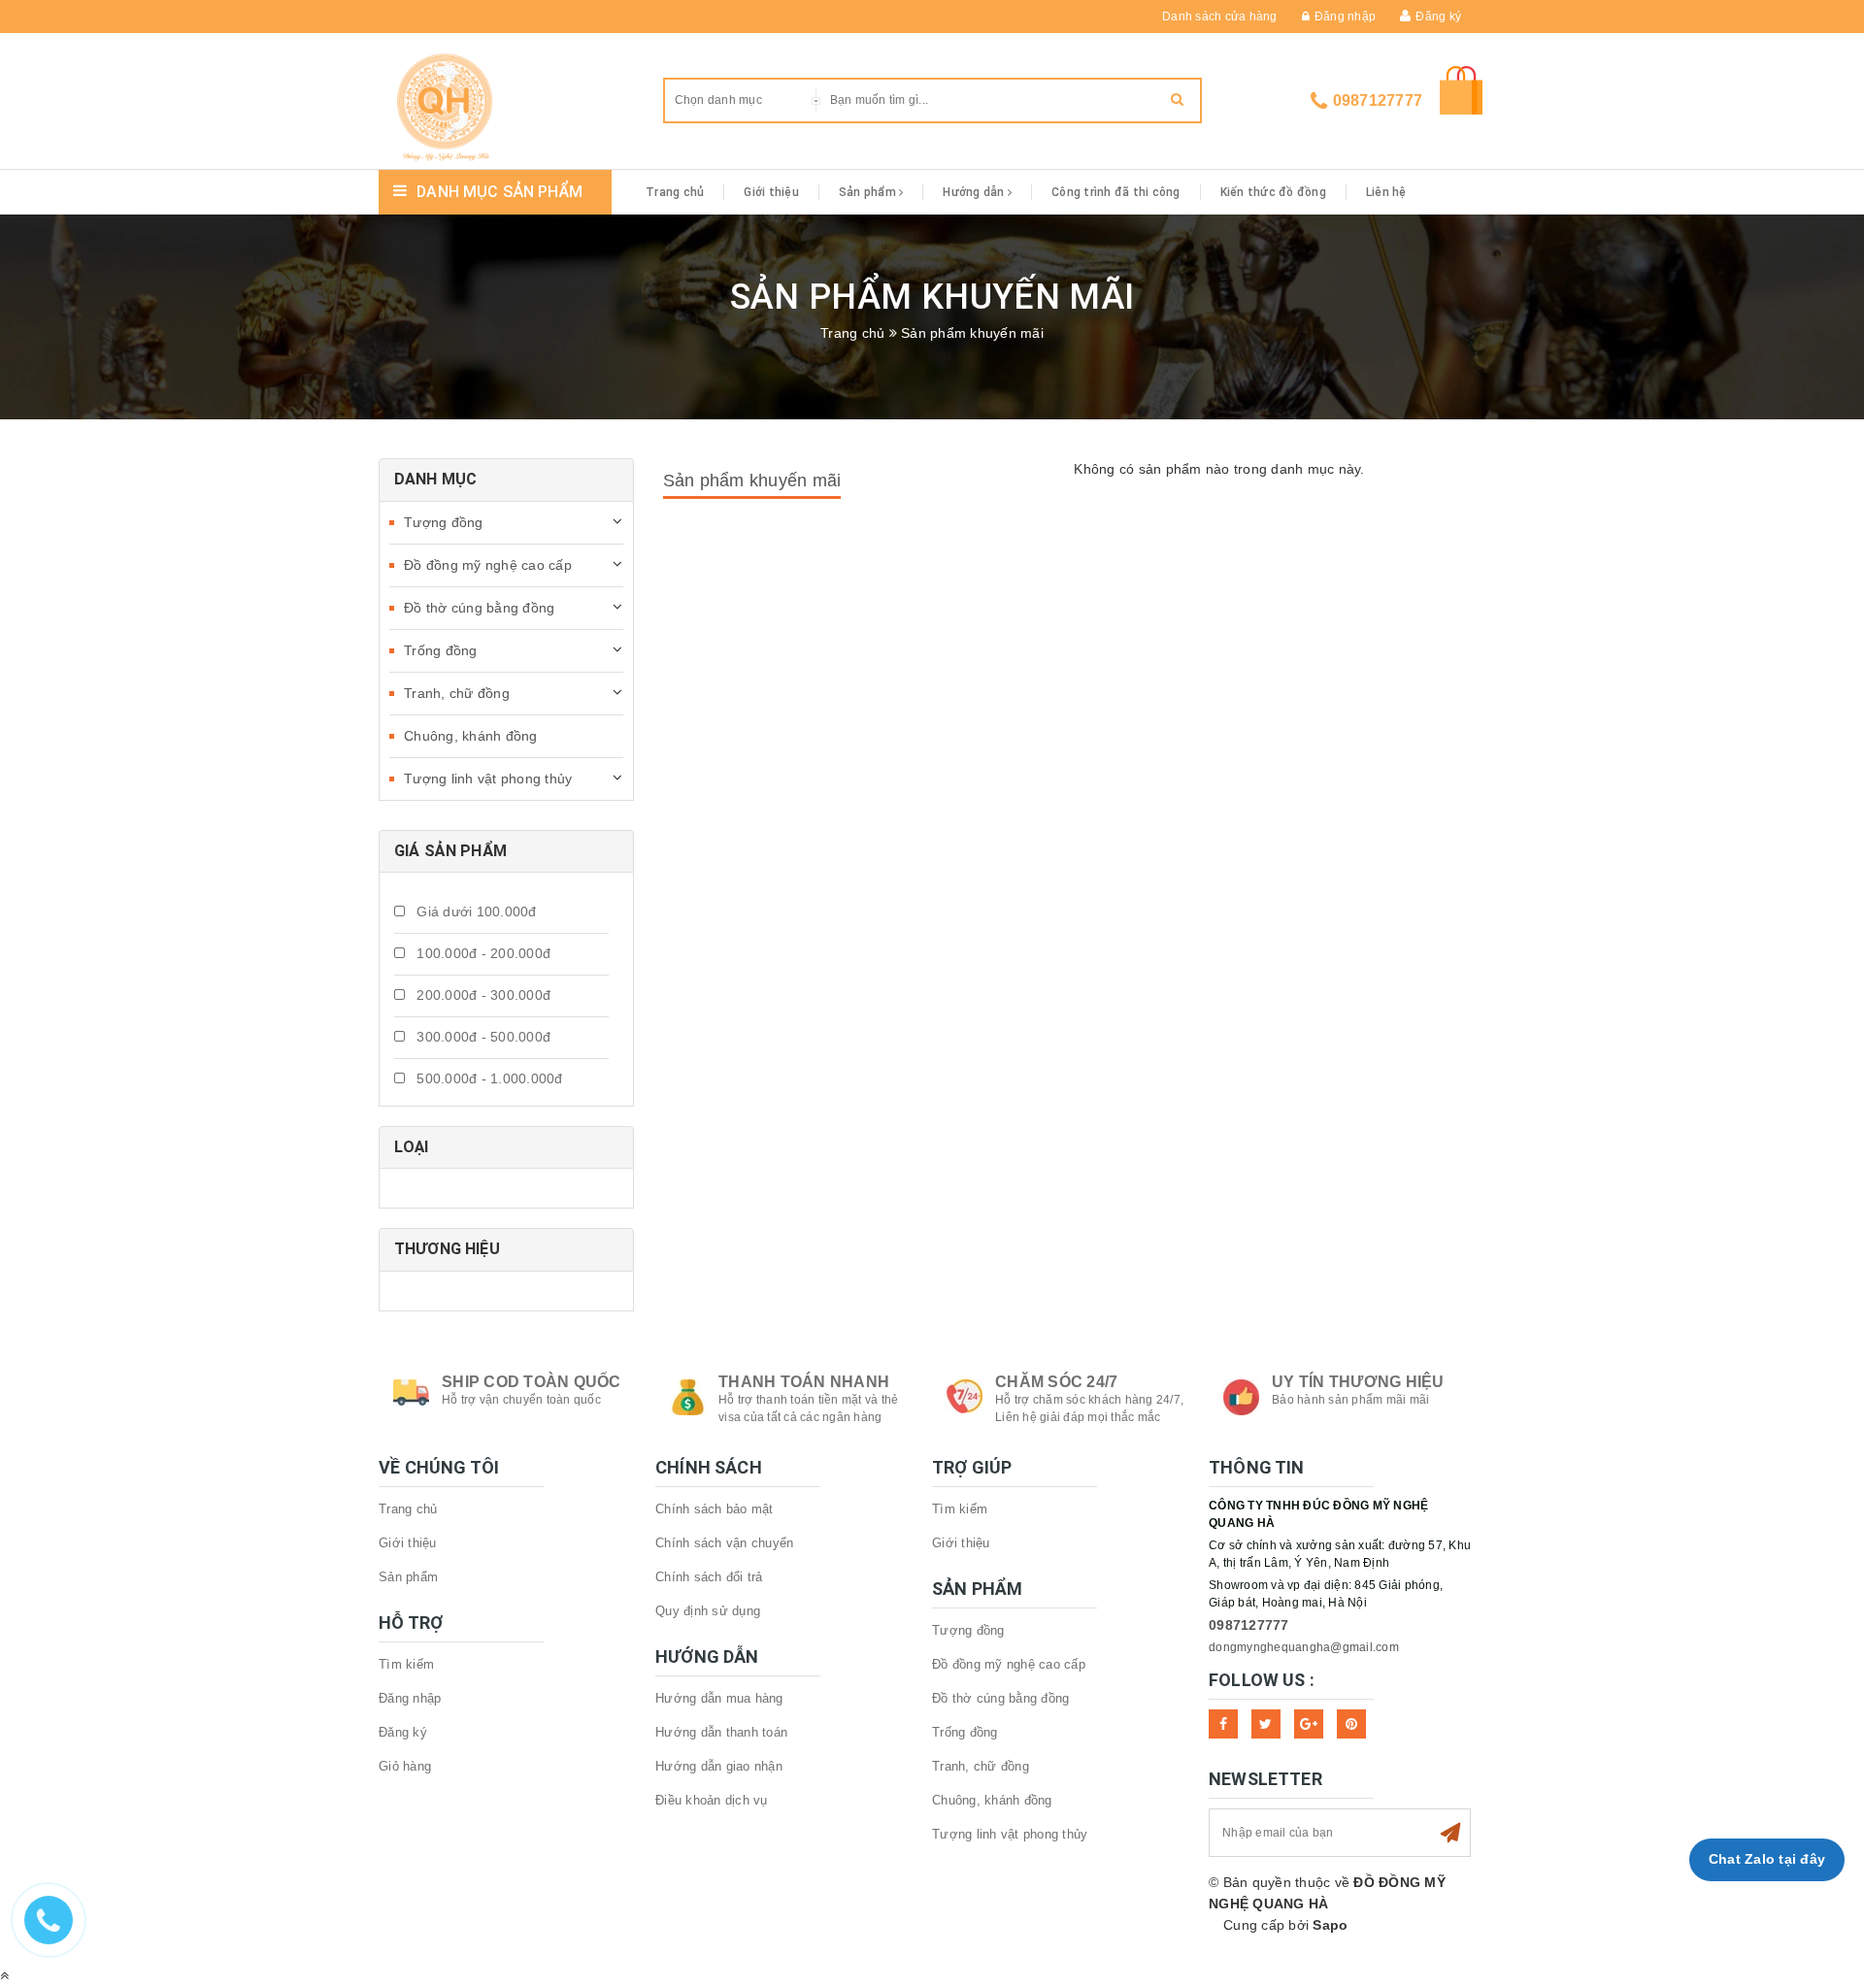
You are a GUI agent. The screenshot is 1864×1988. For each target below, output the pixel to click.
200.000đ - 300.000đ (482, 995)
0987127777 (1378, 100)
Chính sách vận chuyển (724, 1543)
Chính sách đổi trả (709, 1577)
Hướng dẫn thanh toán (721, 1732)
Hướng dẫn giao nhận (719, 1766)
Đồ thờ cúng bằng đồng (479, 608)
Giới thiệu (771, 192)
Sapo (1330, 1925)
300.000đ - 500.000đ (482, 1037)
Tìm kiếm (406, 1664)
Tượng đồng (444, 522)
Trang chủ (675, 192)
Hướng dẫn (975, 192)
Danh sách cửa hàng (1220, 17)
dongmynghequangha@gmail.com (1304, 1647)
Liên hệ (1386, 192)
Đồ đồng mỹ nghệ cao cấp (488, 565)
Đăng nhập (1345, 17)
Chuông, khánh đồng (471, 736)
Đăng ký (1438, 17)
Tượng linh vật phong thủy (488, 779)
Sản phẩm (869, 192)
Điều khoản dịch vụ (712, 1800)
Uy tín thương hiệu (1358, 1382)
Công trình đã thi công (1116, 192)
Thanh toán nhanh (804, 1382)
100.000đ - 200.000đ (482, 953)
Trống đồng (441, 650)
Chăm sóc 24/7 (1056, 1382)
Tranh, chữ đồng (457, 693)
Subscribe (1450, 1833)
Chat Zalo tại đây (1767, 1859)
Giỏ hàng (405, 1766)
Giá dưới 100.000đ (475, 911)
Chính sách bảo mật (715, 1509)
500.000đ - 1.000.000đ (488, 1078)
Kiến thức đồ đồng (1273, 192)
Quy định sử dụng (708, 1611)
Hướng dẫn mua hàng (719, 1698)
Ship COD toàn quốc (532, 1382)
